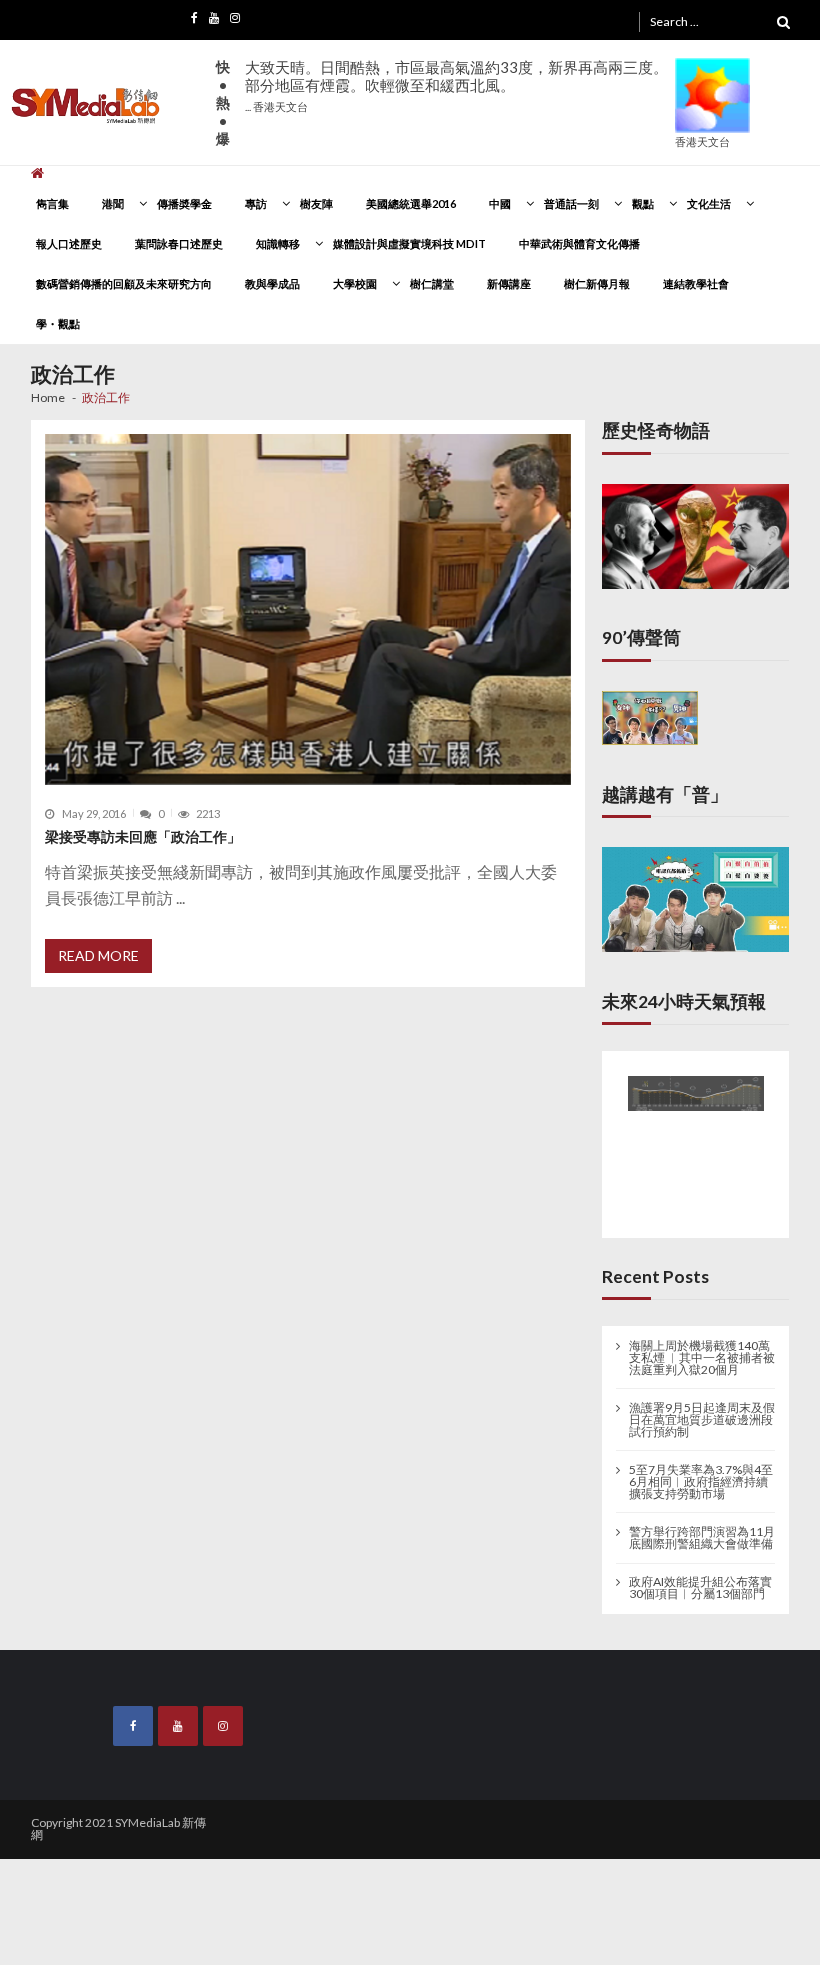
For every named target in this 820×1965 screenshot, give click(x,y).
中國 (500, 203)
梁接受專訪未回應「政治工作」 (143, 836)
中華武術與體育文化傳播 (579, 243)
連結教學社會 (696, 283)
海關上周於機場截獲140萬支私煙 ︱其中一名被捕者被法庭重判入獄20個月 (702, 1353)
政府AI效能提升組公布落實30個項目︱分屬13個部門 (700, 1584)
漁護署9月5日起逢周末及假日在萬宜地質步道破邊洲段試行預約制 (702, 1416)
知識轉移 (278, 243)
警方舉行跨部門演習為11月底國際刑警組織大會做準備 (702, 1534)
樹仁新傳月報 (597, 283)
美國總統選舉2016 (411, 203)
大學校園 (355, 283)
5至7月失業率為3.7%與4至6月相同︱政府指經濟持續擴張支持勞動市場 (701, 1478)
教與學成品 (272, 283)
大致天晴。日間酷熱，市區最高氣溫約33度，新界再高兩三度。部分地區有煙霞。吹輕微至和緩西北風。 (456, 85)
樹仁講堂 (432, 283)
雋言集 (52, 203)
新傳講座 (509, 283)
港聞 (113, 203)
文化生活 (709, 203)
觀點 (643, 203)
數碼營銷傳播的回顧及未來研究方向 (124, 283)
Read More (98, 955)
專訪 (256, 203)
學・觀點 (58, 323)
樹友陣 (316, 203)
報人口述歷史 (69, 243)
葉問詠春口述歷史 (179, 243)
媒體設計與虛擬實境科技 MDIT (409, 243)
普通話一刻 (571, 203)
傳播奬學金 (184, 203)
